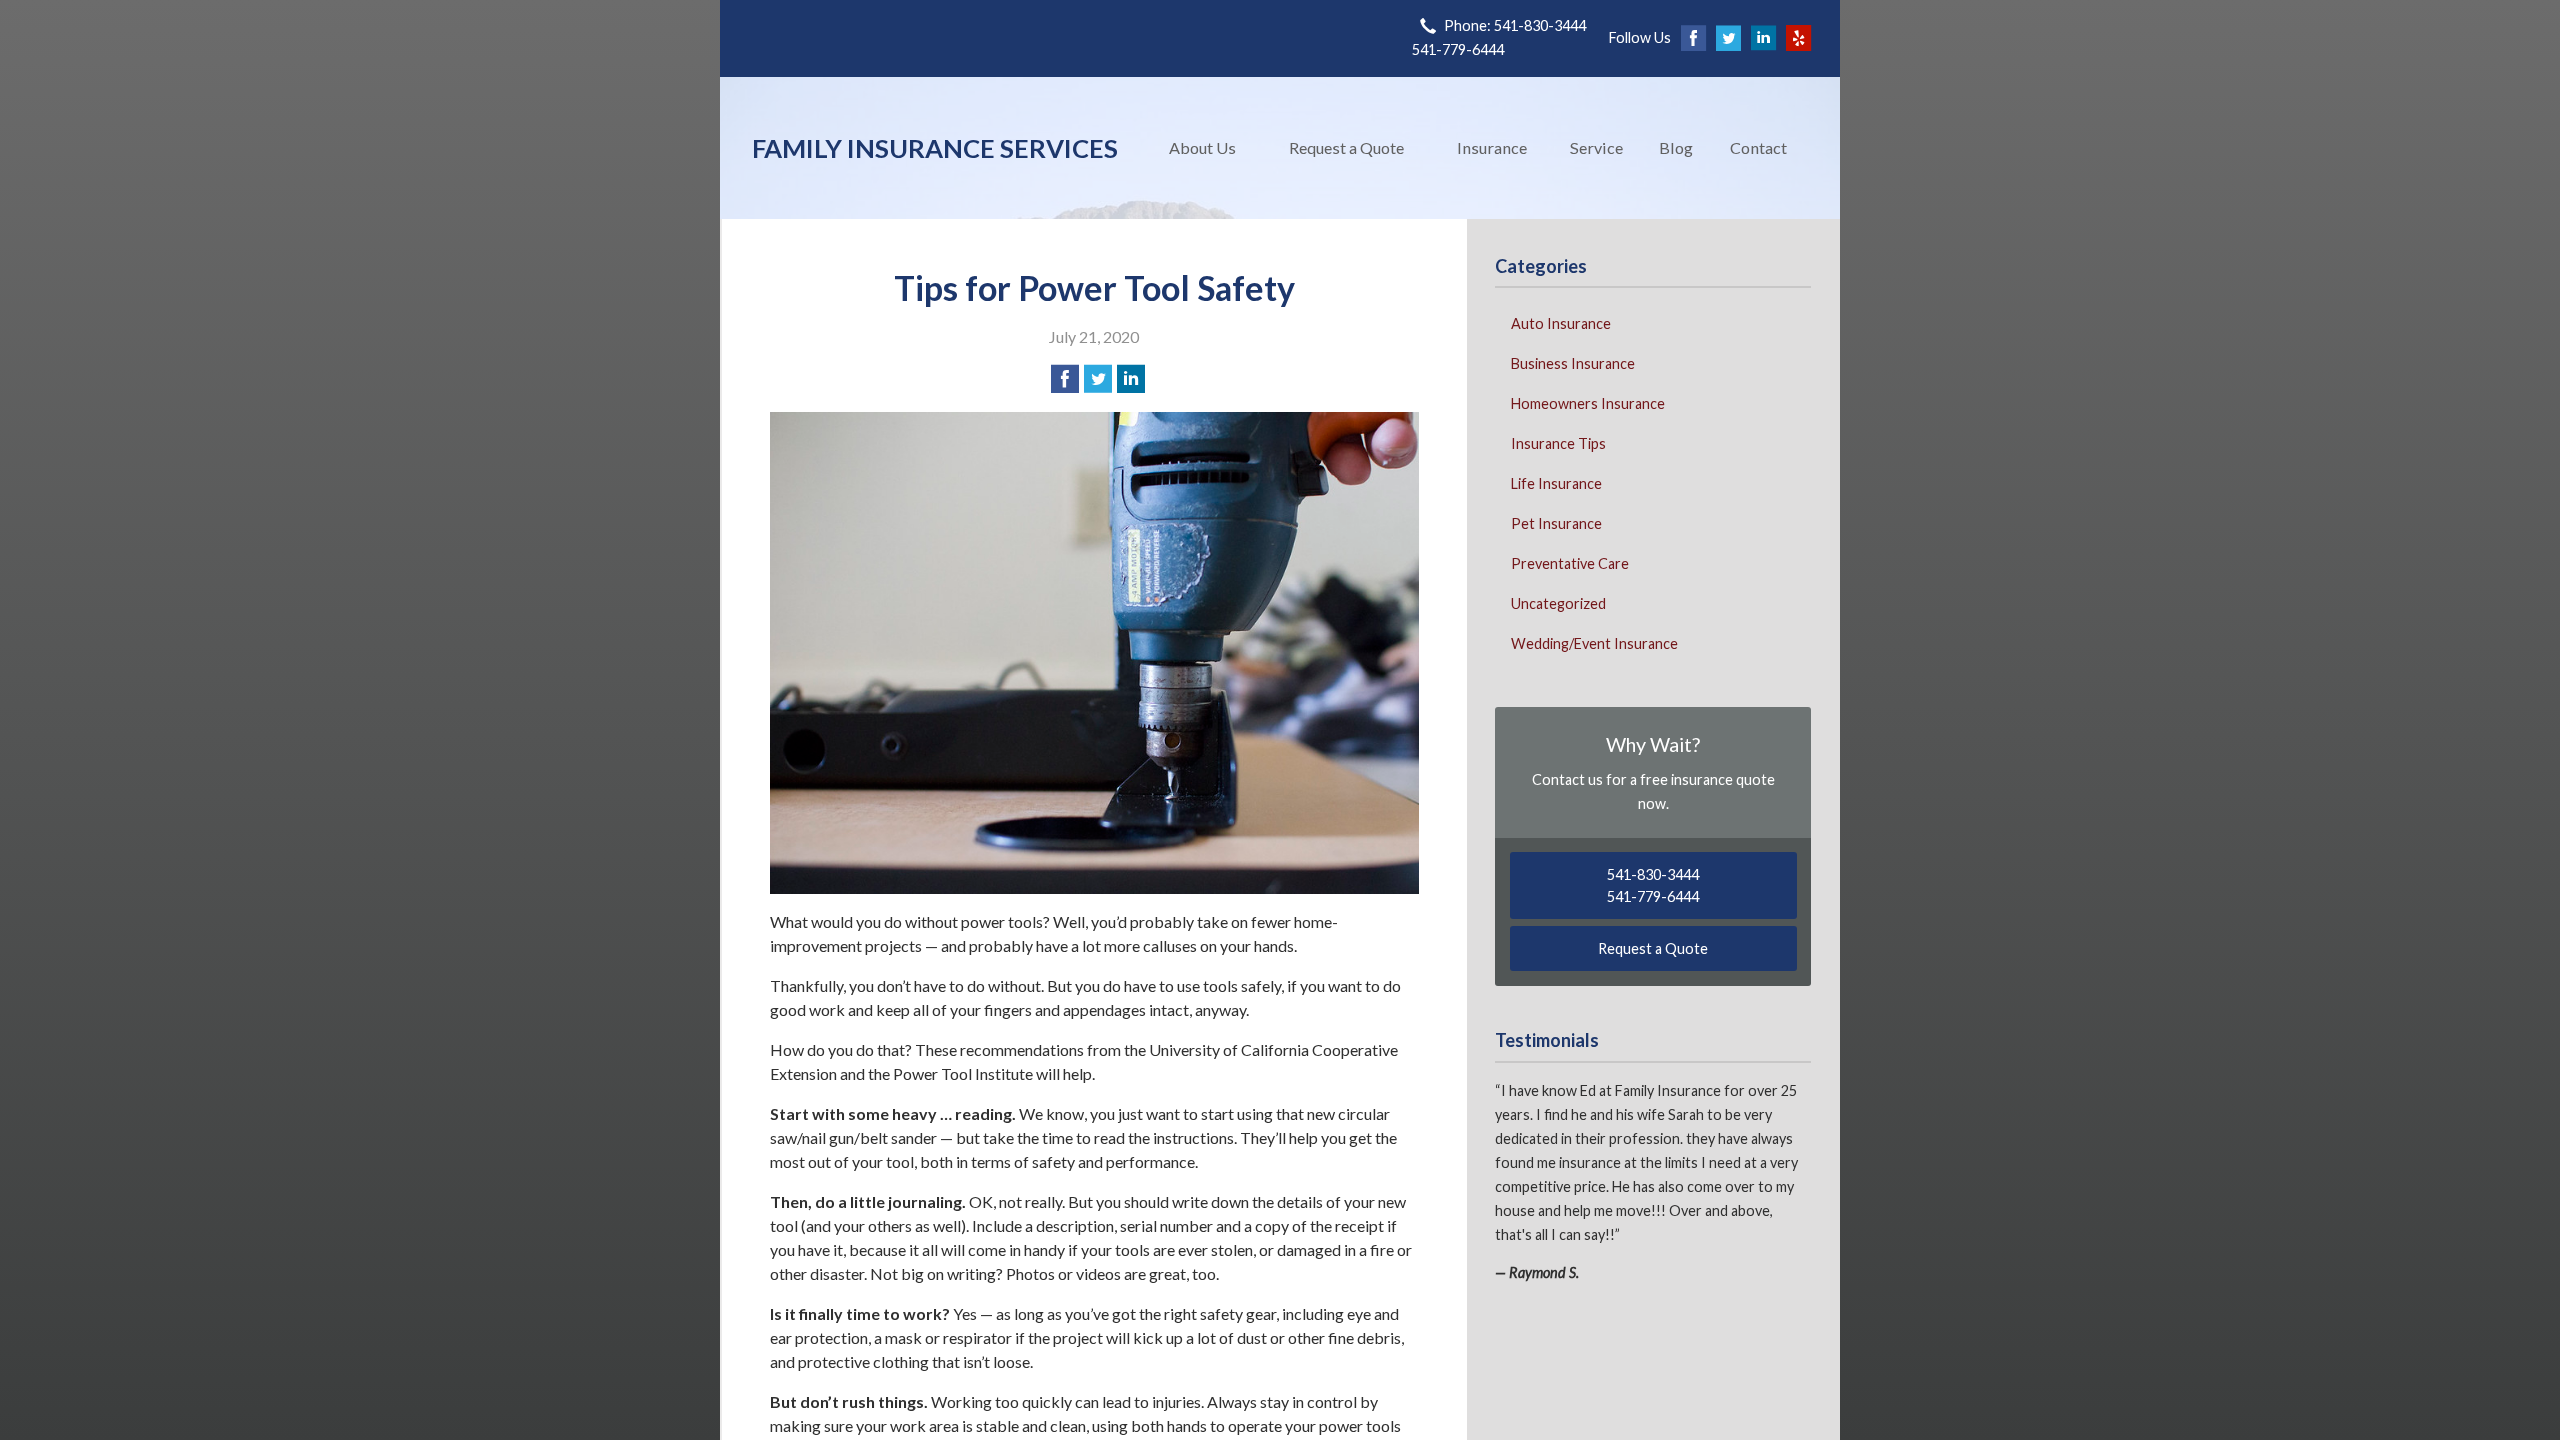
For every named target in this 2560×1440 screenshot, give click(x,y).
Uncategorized (1558, 603)
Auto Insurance (1561, 323)
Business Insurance (1573, 363)
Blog (1676, 147)
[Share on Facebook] (1065, 379)
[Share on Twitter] (1098, 379)
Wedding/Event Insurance (1594, 643)
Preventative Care (1570, 563)
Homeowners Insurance (1588, 403)
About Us (1202, 147)
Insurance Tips (1558, 443)
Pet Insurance (1556, 523)
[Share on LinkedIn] (1131, 379)
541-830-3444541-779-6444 (1653, 885)
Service (1596, 147)
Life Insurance (1556, 483)
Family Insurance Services (935, 148)
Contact (1758, 147)
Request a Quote (1346, 147)
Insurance (1492, 147)
